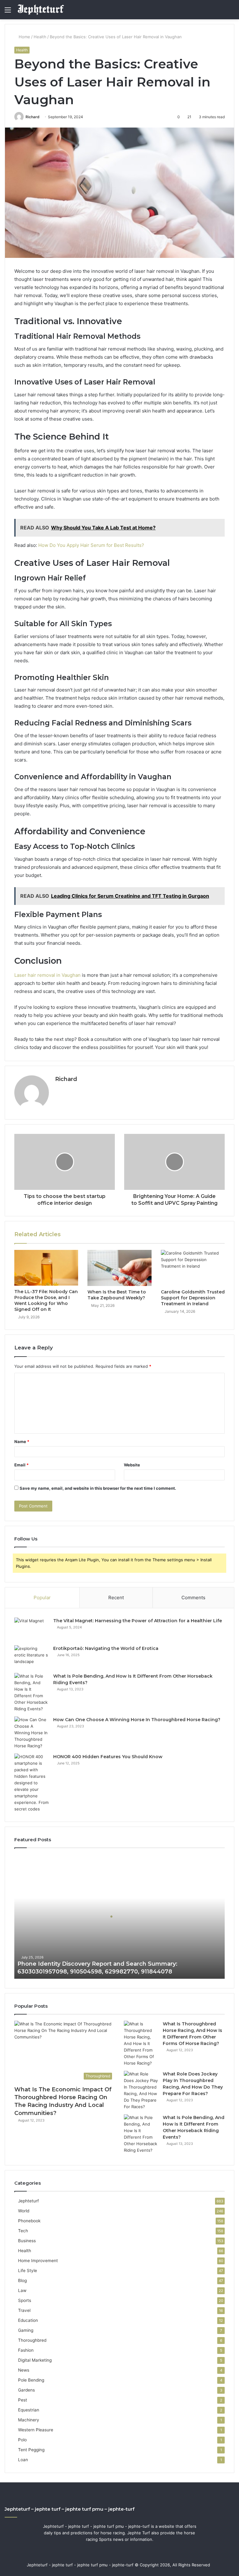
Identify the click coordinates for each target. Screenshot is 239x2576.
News (24, 2370)
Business (27, 2241)
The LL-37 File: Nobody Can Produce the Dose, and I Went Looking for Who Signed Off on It (46, 1300)
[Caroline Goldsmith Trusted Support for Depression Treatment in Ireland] (193, 1268)
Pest (23, 2400)
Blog (22, 2280)
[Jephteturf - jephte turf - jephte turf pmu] (41, 10)
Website (132, 1465)
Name (22, 1442)
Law (22, 2290)
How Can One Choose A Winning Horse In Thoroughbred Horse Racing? (137, 1720)
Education (28, 2320)
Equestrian (29, 2410)
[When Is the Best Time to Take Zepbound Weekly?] (119, 1268)
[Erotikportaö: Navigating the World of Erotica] (31, 1657)
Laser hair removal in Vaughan (47, 975)
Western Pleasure (36, 2430)
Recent (116, 1598)
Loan (23, 2460)
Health (40, 37)
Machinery (29, 2420)
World (24, 2211)
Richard (33, 117)
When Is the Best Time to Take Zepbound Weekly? (117, 1295)
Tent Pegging (31, 2450)
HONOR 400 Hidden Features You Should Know (108, 1757)
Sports (25, 2300)
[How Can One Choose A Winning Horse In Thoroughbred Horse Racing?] (31, 1733)
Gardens (26, 2390)
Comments (193, 1598)
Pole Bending (31, 2380)
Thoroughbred (32, 2340)
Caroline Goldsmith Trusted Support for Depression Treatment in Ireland (193, 1298)
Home (24, 37)
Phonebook (29, 2221)
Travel (24, 2310)
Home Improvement (38, 2261)
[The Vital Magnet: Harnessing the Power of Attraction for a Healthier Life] (31, 1629)
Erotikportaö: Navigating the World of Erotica (106, 1648)
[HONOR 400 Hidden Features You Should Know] (31, 1783)
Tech (23, 2231)
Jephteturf (28, 2201)
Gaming (26, 2330)
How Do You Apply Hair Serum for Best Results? (91, 545)
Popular (42, 1598)
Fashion (26, 2350)
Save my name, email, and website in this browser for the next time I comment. (98, 1488)
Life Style (28, 2271)
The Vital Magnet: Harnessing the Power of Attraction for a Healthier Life (138, 1621)
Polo (22, 2440)
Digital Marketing (35, 2360)
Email (21, 1465)
